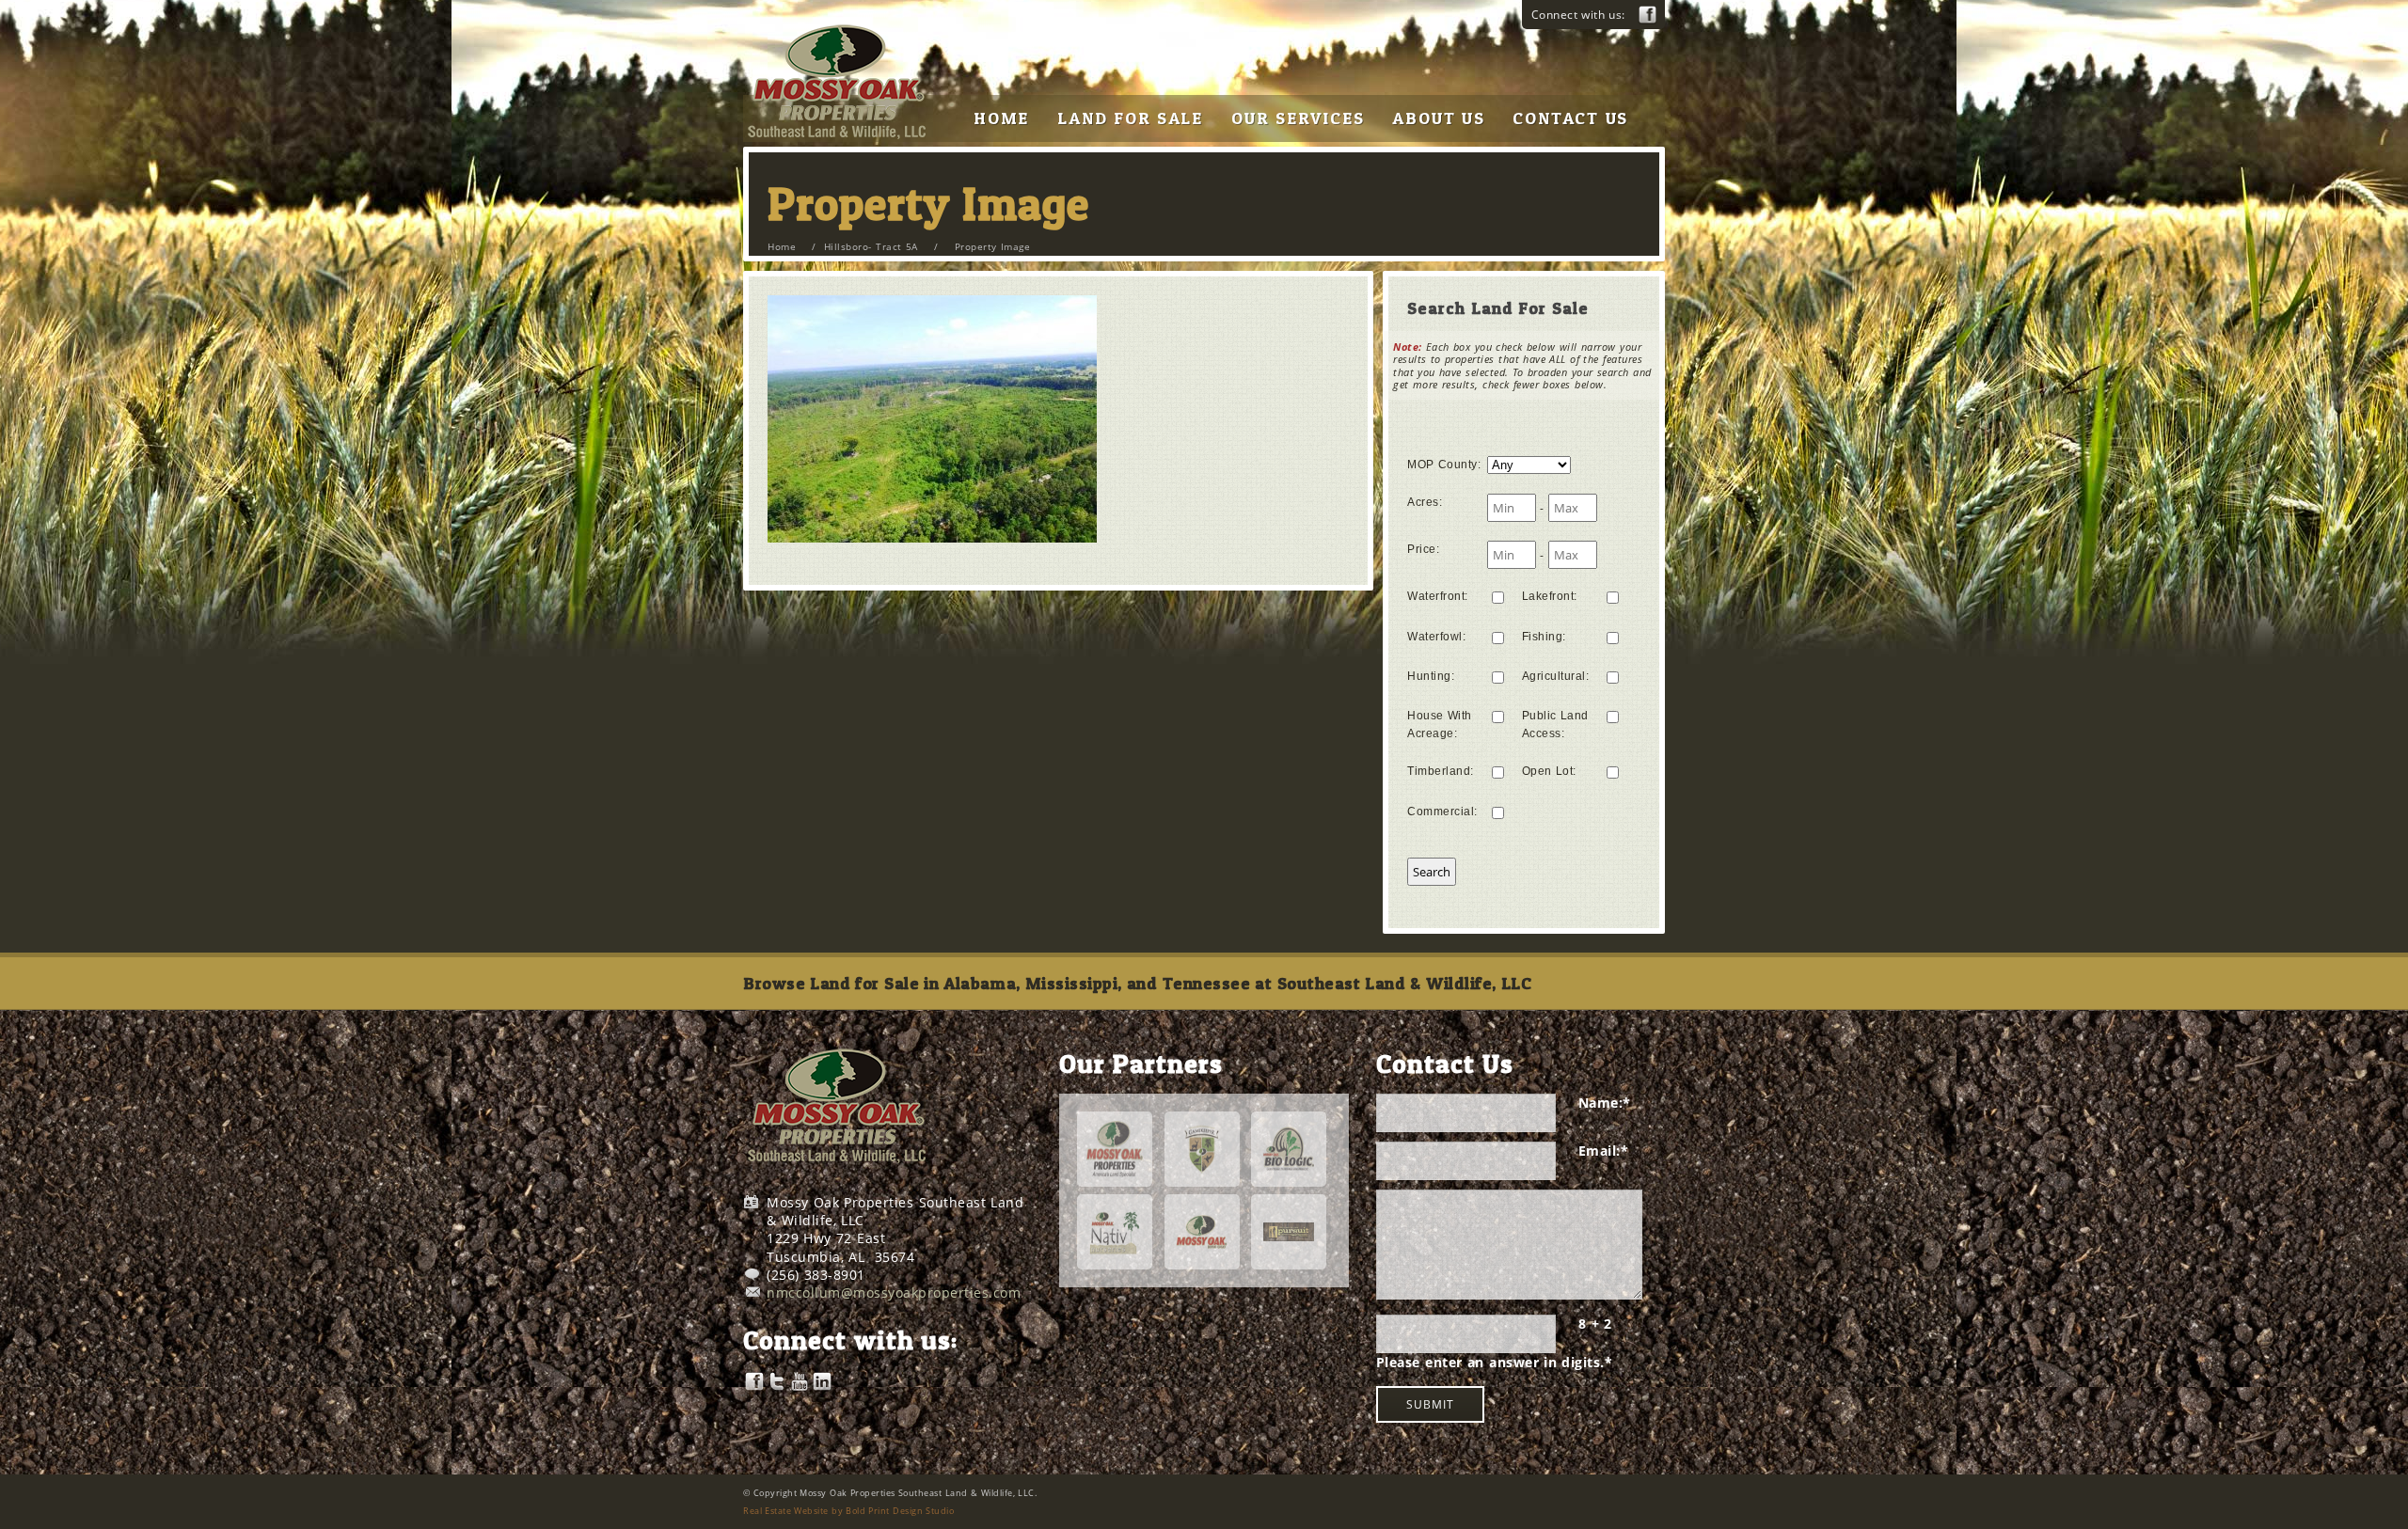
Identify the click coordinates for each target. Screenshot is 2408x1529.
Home (782, 246)
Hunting (1431, 676)
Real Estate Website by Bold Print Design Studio (848, 1511)
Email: (1604, 1151)
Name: (1605, 1103)
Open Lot (1549, 771)
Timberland (1441, 771)
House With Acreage (1440, 725)
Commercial (1442, 812)
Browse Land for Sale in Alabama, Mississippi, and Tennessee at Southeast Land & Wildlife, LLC (1137, 983)
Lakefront (1550, 596)
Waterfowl (1436, 637)
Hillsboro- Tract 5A (871, 246)
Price (1423, 549)
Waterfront (1438, 596)
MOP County (1444, 465)
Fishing (1544, 637)
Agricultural (1556, 676)
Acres (1425, 502)
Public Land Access (1555, 725)
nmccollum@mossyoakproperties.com (894, 1293)
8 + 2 (1595, 1324)
